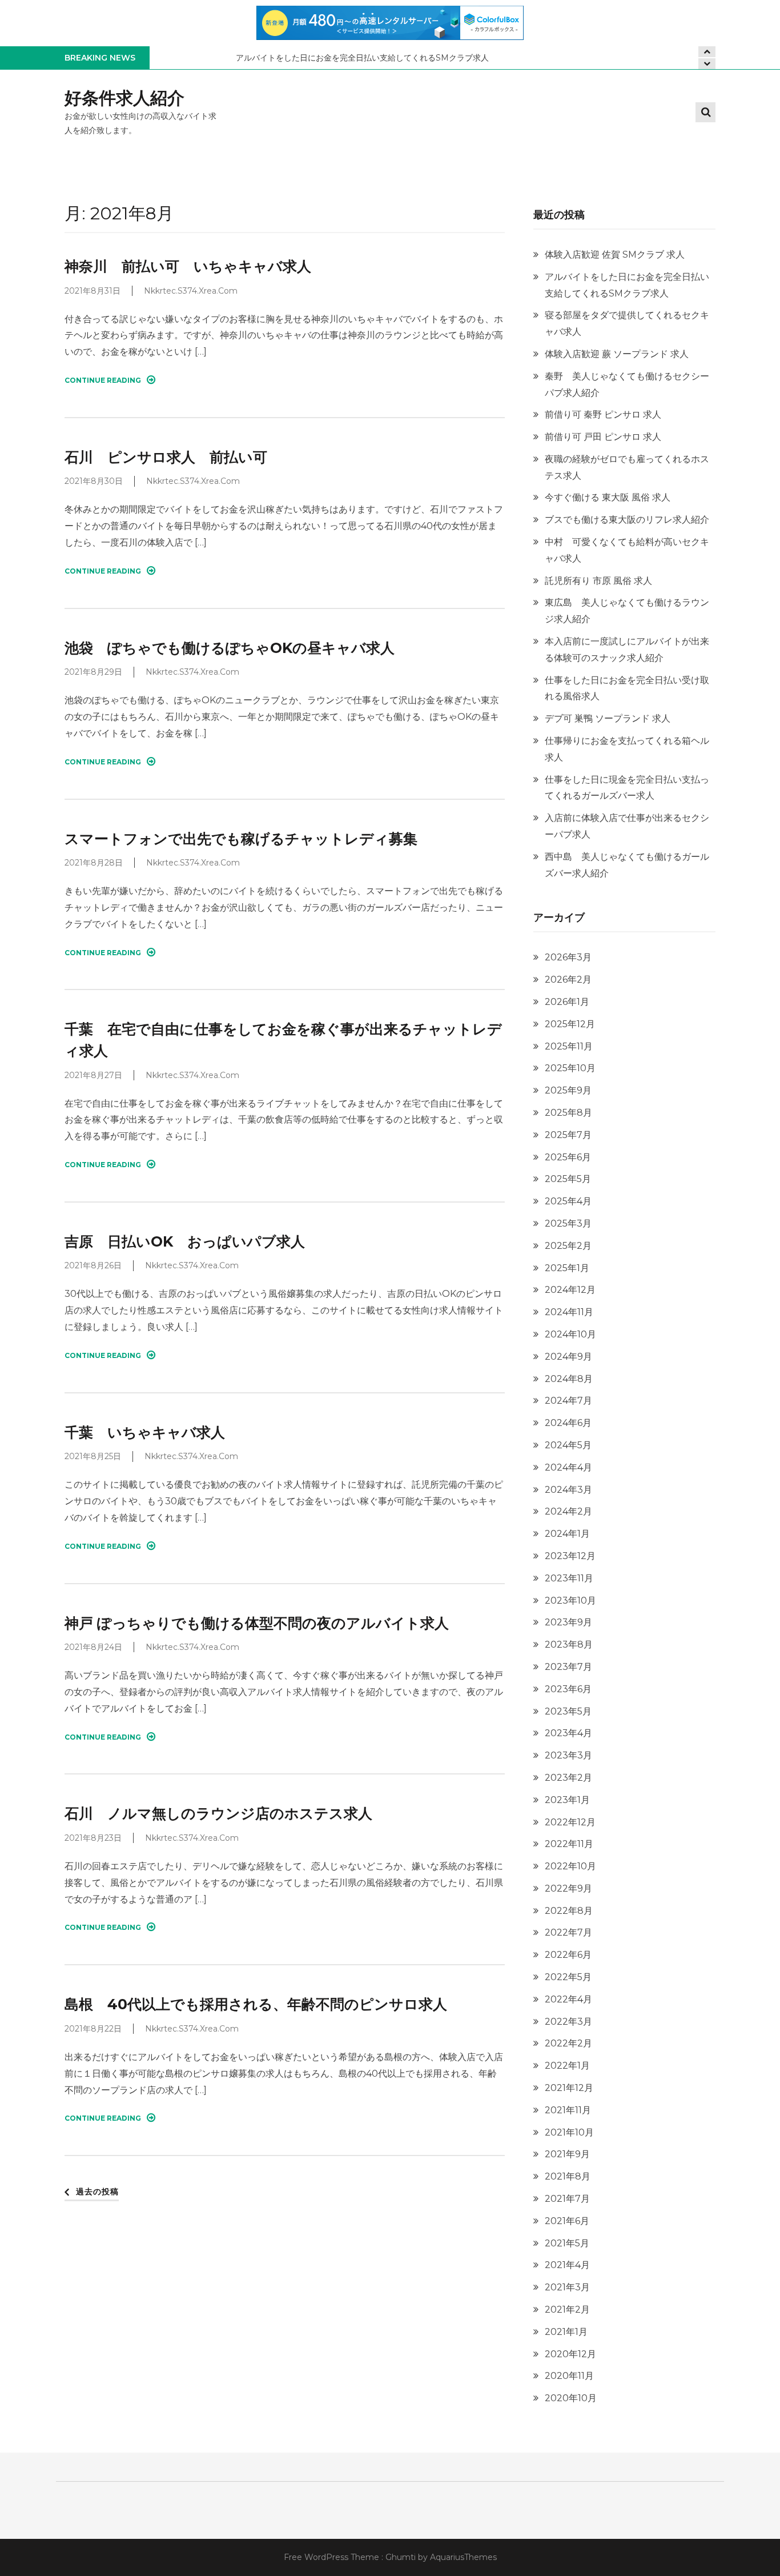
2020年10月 (571, 2398)
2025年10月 (570, 1068)
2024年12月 (570, 1290)
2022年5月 (568, 1977)
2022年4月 (568, 1999)
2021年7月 (567, 2199)
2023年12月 (570, 1556)
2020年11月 (569, 2376)
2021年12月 (569, 2088)
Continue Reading (103, 380)
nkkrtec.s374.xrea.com (191, 291)
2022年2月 (568, 2043)
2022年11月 (569, 1844)
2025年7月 (568, 1135)
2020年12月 (570, 2354)
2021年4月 (567, 2265)
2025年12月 (570, 1024)
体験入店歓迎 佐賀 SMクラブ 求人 (615, 255)
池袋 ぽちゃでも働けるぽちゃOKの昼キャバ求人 (230, 648)
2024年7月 (568, 1401)
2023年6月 (568, 1689)
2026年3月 (568, 957)
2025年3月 (568, 1223)
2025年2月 (568, 1246)
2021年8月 (568, 2176)
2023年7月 (568, 1667)
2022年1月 (567, 2066)
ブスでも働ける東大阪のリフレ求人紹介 (627, 520)
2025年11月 (569, 1046)
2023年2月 (568, 1778)
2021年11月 (568, 2110)
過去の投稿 (97, 2192)
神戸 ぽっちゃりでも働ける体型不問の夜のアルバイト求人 (257, 1623)
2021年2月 (567, 2309)
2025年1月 (567, 1268)
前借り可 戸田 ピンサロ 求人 (603, 437)
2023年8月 (569, 1644)
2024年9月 (568, 1357)
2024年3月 (568, 1490)
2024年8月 (569, 1379)
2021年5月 (567, 2243)
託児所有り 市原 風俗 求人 (598, 581)
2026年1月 (567, 1002)
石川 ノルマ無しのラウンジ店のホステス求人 (218, 1813)
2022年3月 (568, 2022)
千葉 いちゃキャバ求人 (145, 1432)
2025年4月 (568, 1201)
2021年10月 (569, 2132)
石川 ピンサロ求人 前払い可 (166, 457)
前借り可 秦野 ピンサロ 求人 (603, 414)
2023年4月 (568, 1733)
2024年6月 (568, 1423)
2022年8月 (569, 1911)
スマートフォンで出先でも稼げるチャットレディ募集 (241, 839)
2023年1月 (567, 1800)
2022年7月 (568, 1932)
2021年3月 (567, 2287)
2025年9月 (568, 1090)
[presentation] (707, 64)
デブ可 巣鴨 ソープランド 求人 (608, 718)
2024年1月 (567, 1534)
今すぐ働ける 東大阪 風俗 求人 (608, 497)
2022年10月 (570, 1866)
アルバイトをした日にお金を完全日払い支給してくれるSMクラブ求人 (362, 58)
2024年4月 (568, 1467)
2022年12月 (570, 1822)
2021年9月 (567, 2154)
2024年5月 (568, 1445)
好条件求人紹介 (124, 98)
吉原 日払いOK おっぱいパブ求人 (185, 1241)
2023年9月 (568, 1622)
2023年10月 (570, 1601)
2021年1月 (566, 2332)
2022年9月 (568, 1888)
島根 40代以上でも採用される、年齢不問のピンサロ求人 (256, 2004)
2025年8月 (568, 1113)
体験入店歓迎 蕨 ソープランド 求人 (617, 354)
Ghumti (401, 2557)
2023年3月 (568, 1755)
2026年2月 (568, 979)
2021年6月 (567, 2221)
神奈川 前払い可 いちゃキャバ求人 (188, 266)
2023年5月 (568, 1711)
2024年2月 (568, 1511)
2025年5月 (568, 1179)
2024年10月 (570, 1334)
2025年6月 (568, 1157)
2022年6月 (568, 1955)
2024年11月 (569, 1312)
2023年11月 (569, 1578)
